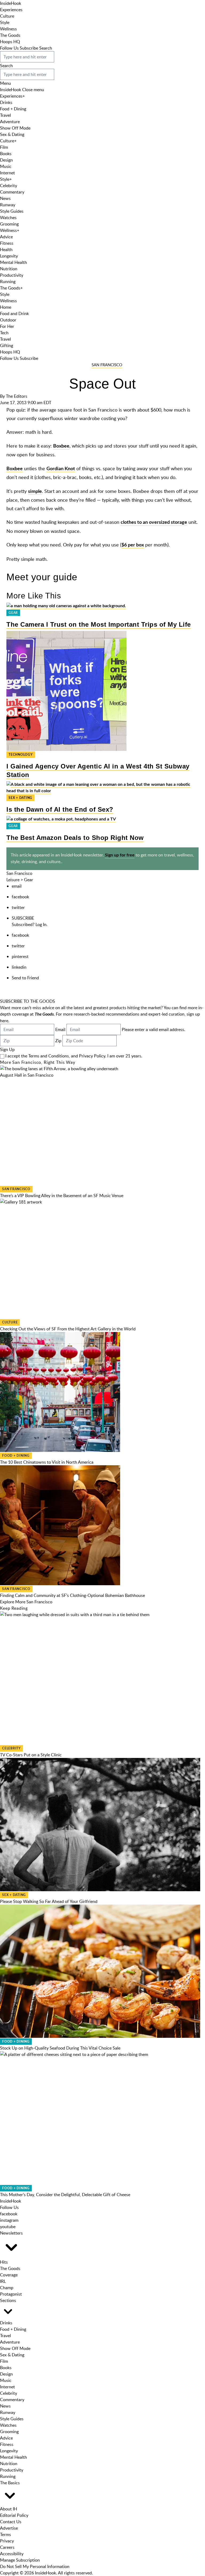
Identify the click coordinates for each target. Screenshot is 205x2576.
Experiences (11, 10)
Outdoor (8, 320)
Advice (6, 237)
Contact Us (11, 2522)
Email (60, 1029)
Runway (8, 205)
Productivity (12, 275)
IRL (3, 2281)
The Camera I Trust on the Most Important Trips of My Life (99, 624)
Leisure (13, 880)
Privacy (7, 2541)
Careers (7, 2547)
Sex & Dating (12, 134)
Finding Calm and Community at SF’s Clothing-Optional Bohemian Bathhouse (72, 1595)
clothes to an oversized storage (154, 522)
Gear (13, 613)
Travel (5, 115)
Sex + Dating (20, 798)
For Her (7, 326)
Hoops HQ (10, 42)
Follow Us (9, 48)
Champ (7, 2288)
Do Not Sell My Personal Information (35, 2566)
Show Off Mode (15, 128)
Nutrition (9, 269)
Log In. (42, 924)
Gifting (7, 345)
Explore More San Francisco (26, 1602)
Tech (4, 333)
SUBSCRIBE (23, 918)
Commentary (12, 192)
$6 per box (133, 545)
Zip (58, 1041)
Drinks (6, 102)
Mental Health (13, 262)
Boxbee (61, 446)
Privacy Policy (92, 1056)
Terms (5, 2534)
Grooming (9, 224)
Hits (4, 2262)
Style (5, 22)
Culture (7, 16)
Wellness (8, 29)
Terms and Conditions (49, 1056)
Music (6, 166)
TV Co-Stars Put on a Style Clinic (31, 1755)
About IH (9, 2509)
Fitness (7, 243)
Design (6, 160)
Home (6, 307)
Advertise (9, 2528)
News (5, 198)
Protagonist (11, 2294)
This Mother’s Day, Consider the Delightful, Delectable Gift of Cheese (65, 2195)
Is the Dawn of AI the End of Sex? (60, 809)
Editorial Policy (14, 2515)
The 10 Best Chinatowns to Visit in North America (47, 1462)
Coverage (9, 2275)
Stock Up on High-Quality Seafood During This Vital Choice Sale (60, 2048)
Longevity (9, 256)
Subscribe (29, 48)
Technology (21, 755)
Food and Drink (14, 313)
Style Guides (12, 211)
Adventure (10, 122)
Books (6, 154)
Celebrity (9, 186)
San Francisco (107, 365)
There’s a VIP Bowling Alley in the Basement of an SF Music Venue (62, 1196)
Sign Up (7, 1049)
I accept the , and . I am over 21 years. (74, 1056)
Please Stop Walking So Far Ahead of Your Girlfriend (49, 1901)
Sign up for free (120, 855)
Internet (7, 173)
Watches (8, 218)
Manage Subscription (20, 2560)
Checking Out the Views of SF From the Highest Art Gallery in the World (68, 1329)
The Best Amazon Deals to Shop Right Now (75, 838)
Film (4, 147)
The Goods (10, 35)
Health (6, 249)
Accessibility (12, 2554)
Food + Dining (13, 109)
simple (35, 492)
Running (8, 281)
